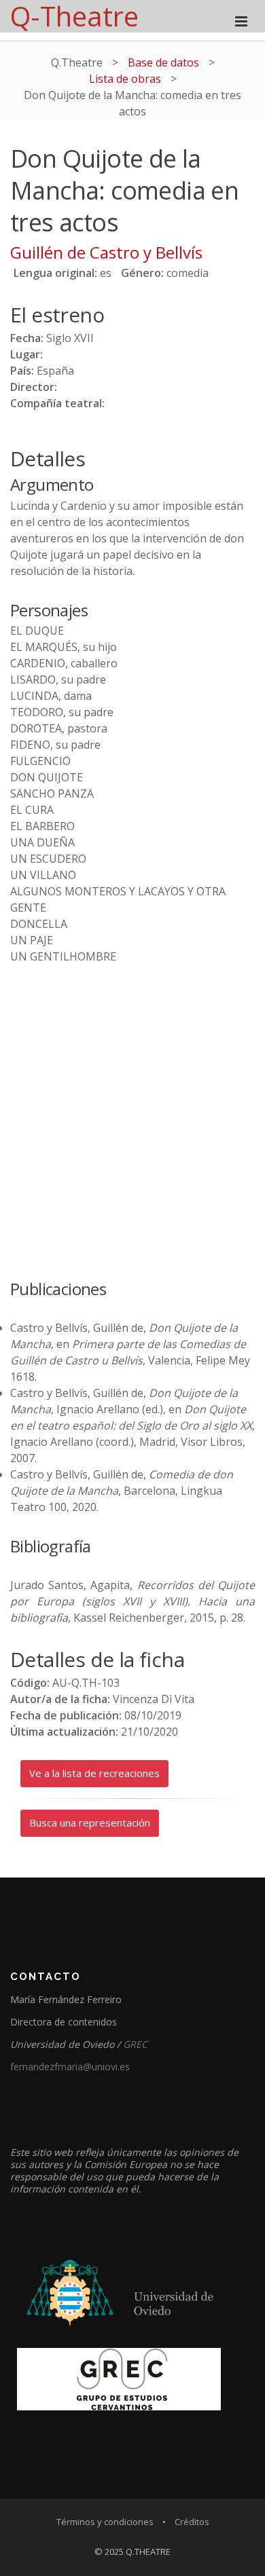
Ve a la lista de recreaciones (94, 1773)
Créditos (192, 2522)
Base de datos (163, 62)
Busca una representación (90, 1823)
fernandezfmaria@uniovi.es (70, 2067)
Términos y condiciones (105, 2522)
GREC (135, 2044)
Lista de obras (125, 79)
